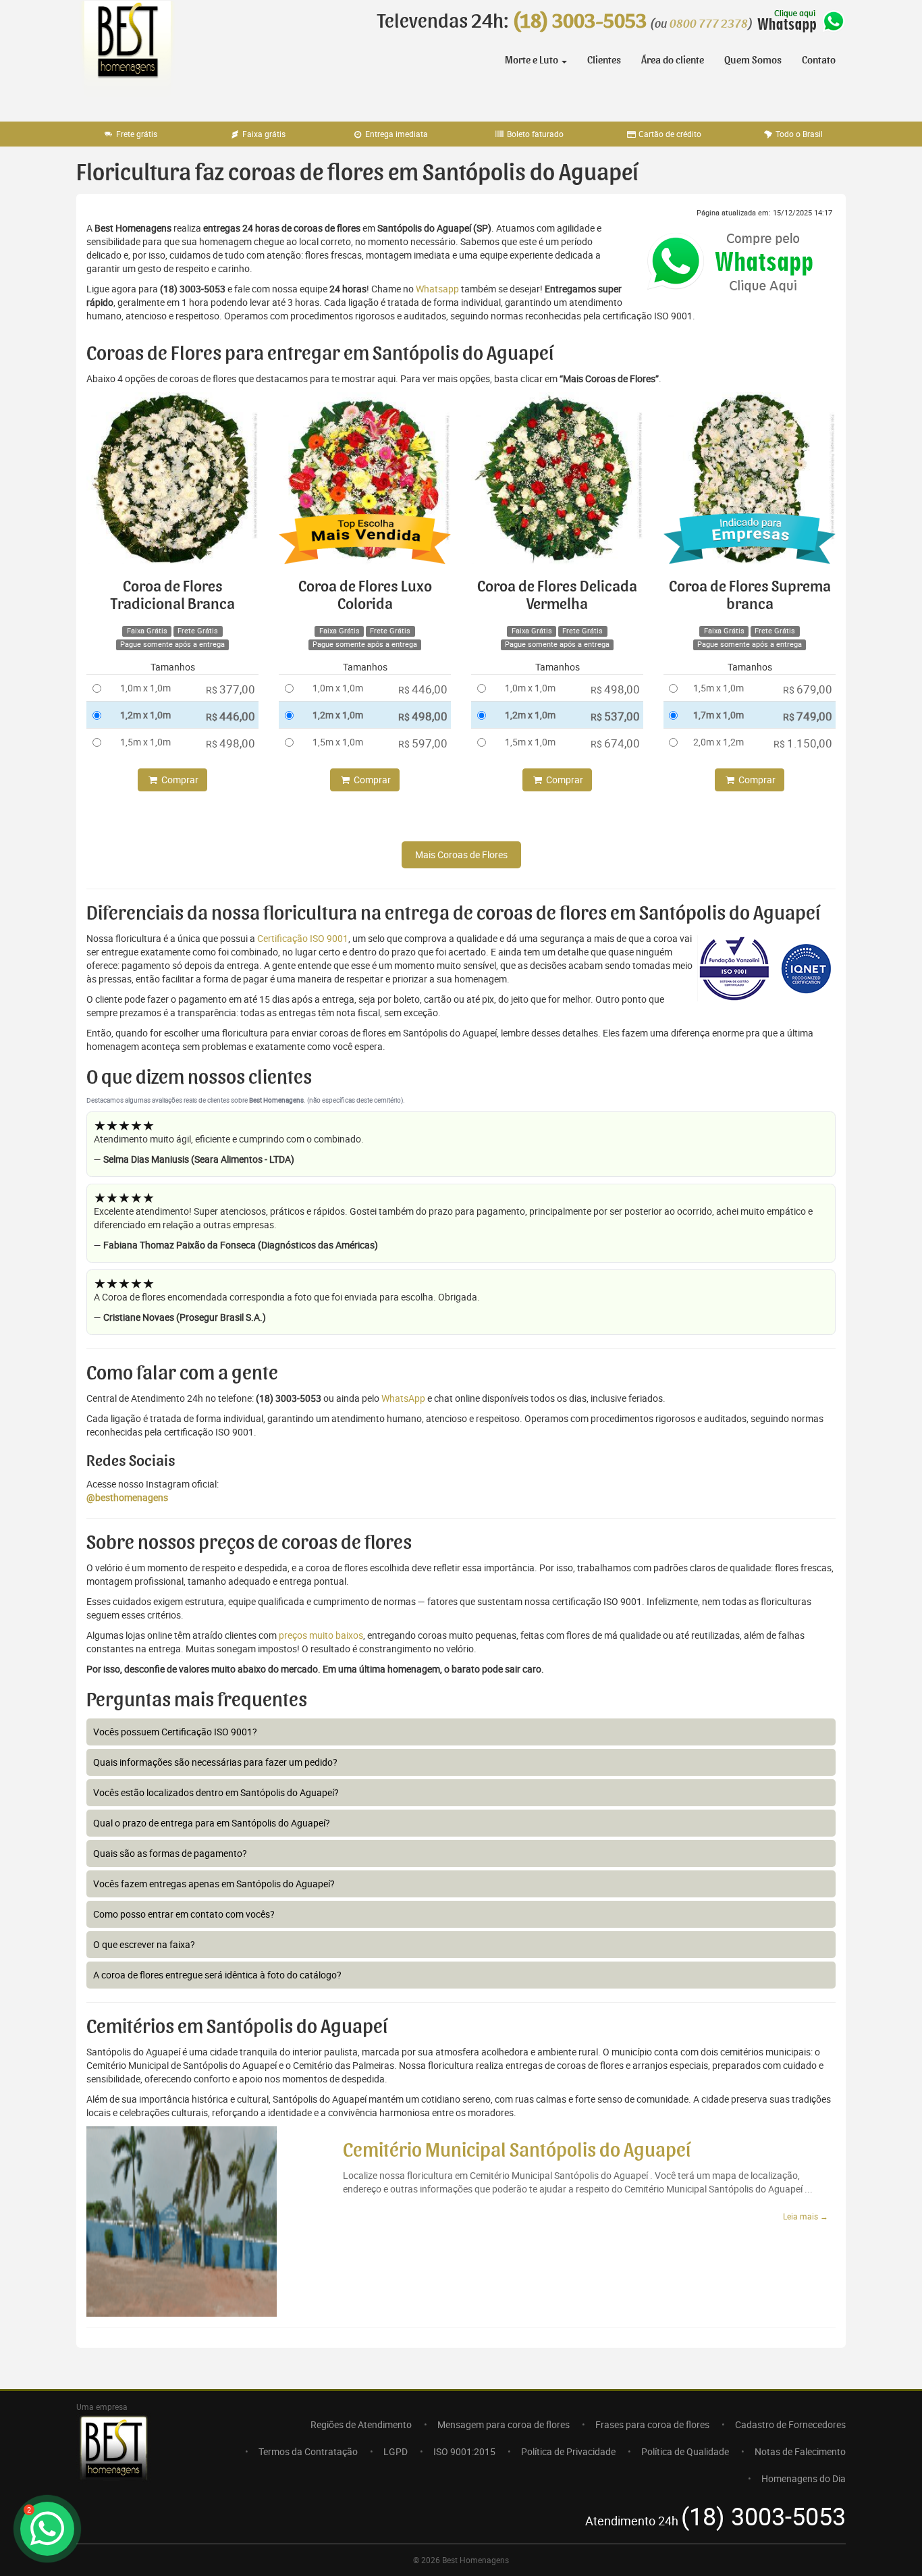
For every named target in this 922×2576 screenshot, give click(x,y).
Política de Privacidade (568, 2451)
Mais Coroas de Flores (461, 855)
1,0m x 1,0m (145, 688)
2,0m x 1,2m (718, 742)
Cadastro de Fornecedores (790, 2424)
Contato (819, 60)
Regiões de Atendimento (361, 2424)
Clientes (604, 60)
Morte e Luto (533, 60)
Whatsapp (437, 289)
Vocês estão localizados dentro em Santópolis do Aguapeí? (216, 1792)
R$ (231, 689)
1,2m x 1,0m (145, 715)
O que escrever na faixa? (144, 1944)
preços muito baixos (321, 1635)
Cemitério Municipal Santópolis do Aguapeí (517, 2151)
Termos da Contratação (308, 2451)
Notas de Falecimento (800, 2451)
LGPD (396, 2451)
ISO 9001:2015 (464, 2451)
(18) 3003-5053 (579, 22)
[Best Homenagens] (127, 54)
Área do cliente (673, 60)
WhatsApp (403, 1398)
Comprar (179, 780)
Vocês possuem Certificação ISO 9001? (175, 1732)
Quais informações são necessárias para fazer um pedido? (215, 1762)
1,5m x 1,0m (145, 742)
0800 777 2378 (709, 24)
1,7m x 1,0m (718, 715)
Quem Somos (753, 60)
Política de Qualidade (685, 2451)
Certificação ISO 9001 (303, 938)
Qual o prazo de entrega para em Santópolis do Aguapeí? (212, 1823)
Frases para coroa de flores (652, 2424)
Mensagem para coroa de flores (504, 2424)
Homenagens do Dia (804, 2478)
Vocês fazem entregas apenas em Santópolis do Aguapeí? (214, 1884)
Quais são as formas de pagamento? (170, 1853)
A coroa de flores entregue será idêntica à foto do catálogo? (217, 1975)
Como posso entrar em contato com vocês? (184, 1914)
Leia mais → (806, 2216)
